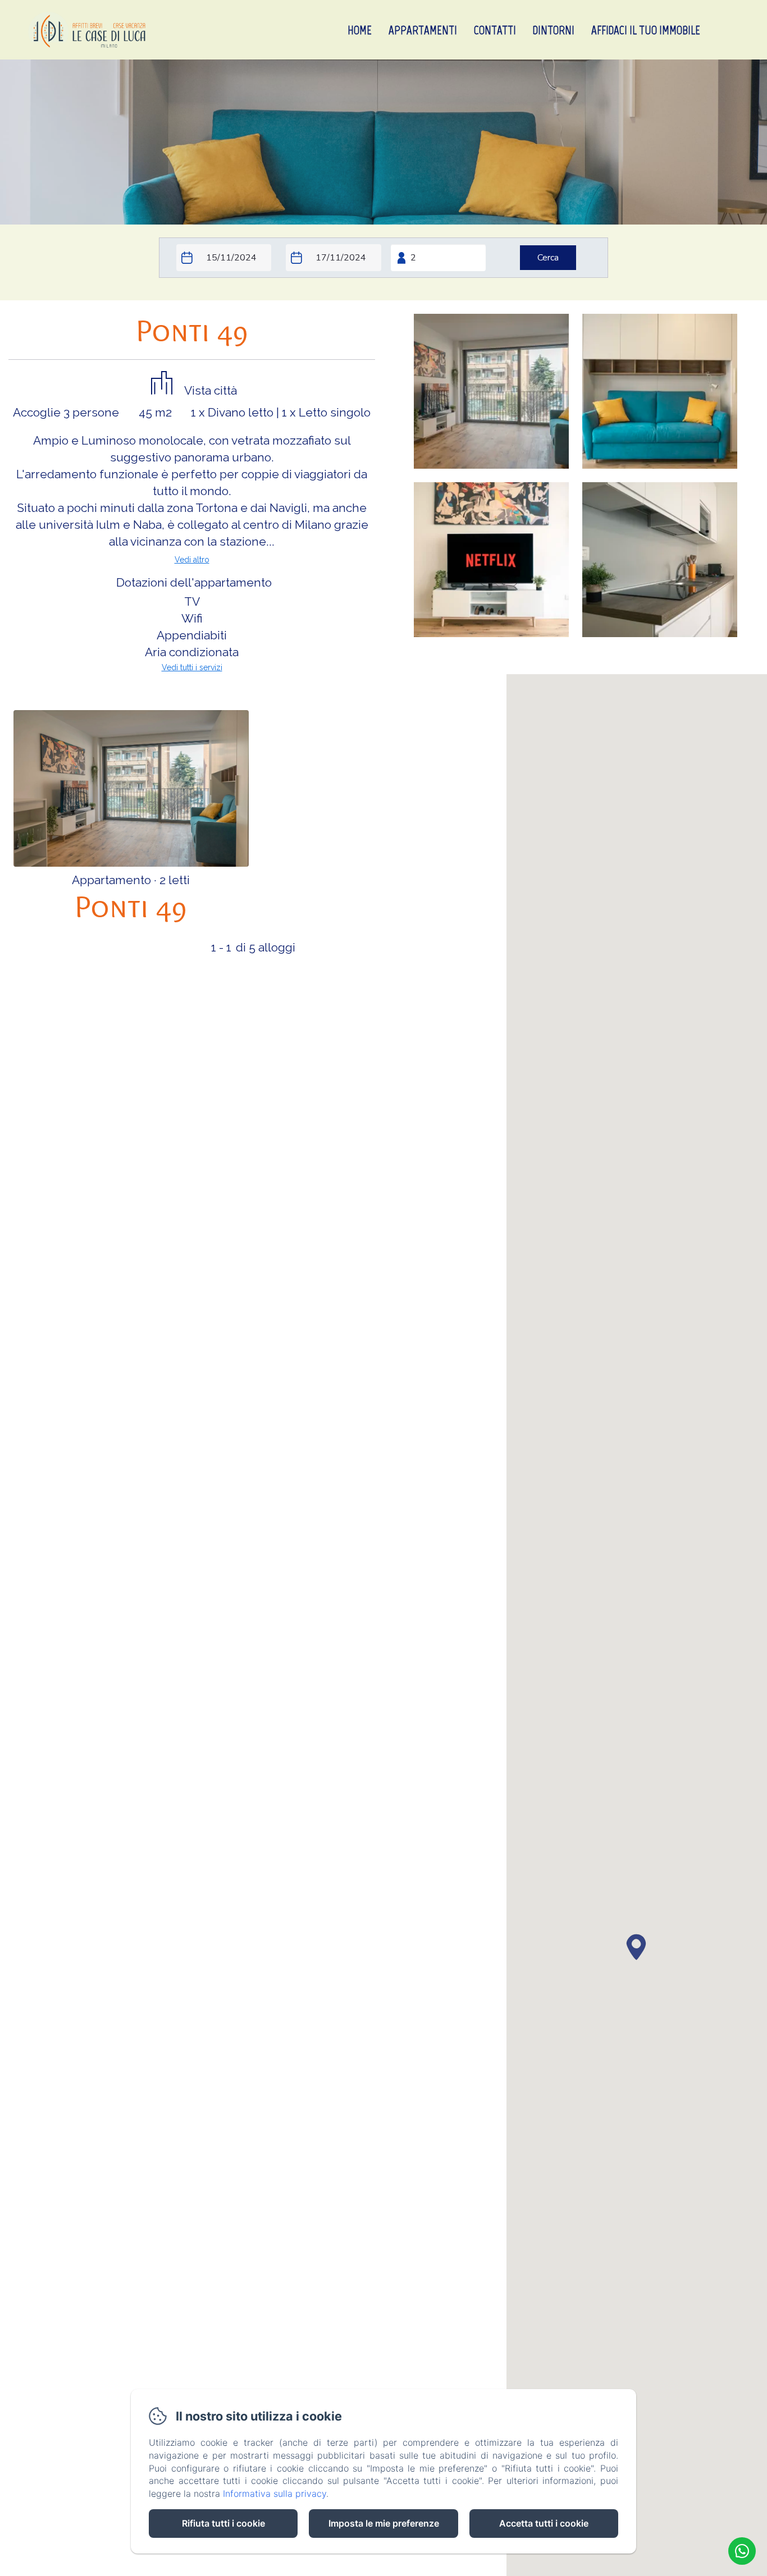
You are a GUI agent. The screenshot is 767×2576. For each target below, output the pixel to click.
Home (360, 30)
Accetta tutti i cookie (544, 2523)
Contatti (495, 30)
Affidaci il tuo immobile (646, 30)
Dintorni (554, 30)
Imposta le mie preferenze (384, 2523)
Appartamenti (423, 30)
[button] (636, 1946)
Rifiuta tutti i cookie (223, 2523)
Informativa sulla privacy (275, 2493)
